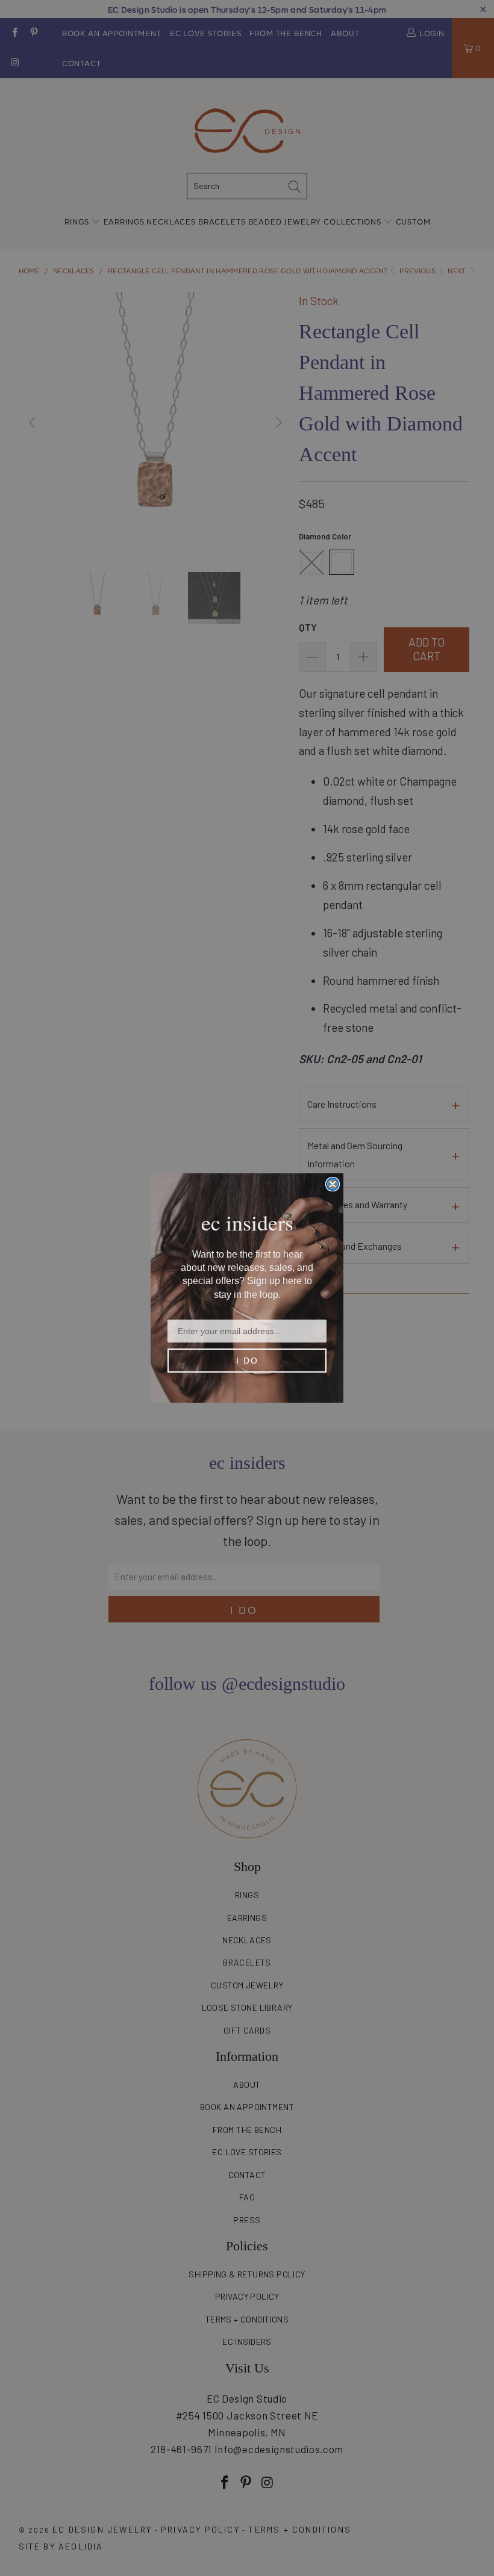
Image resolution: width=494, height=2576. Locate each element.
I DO (247, 1361)
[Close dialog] (333, 1184)
